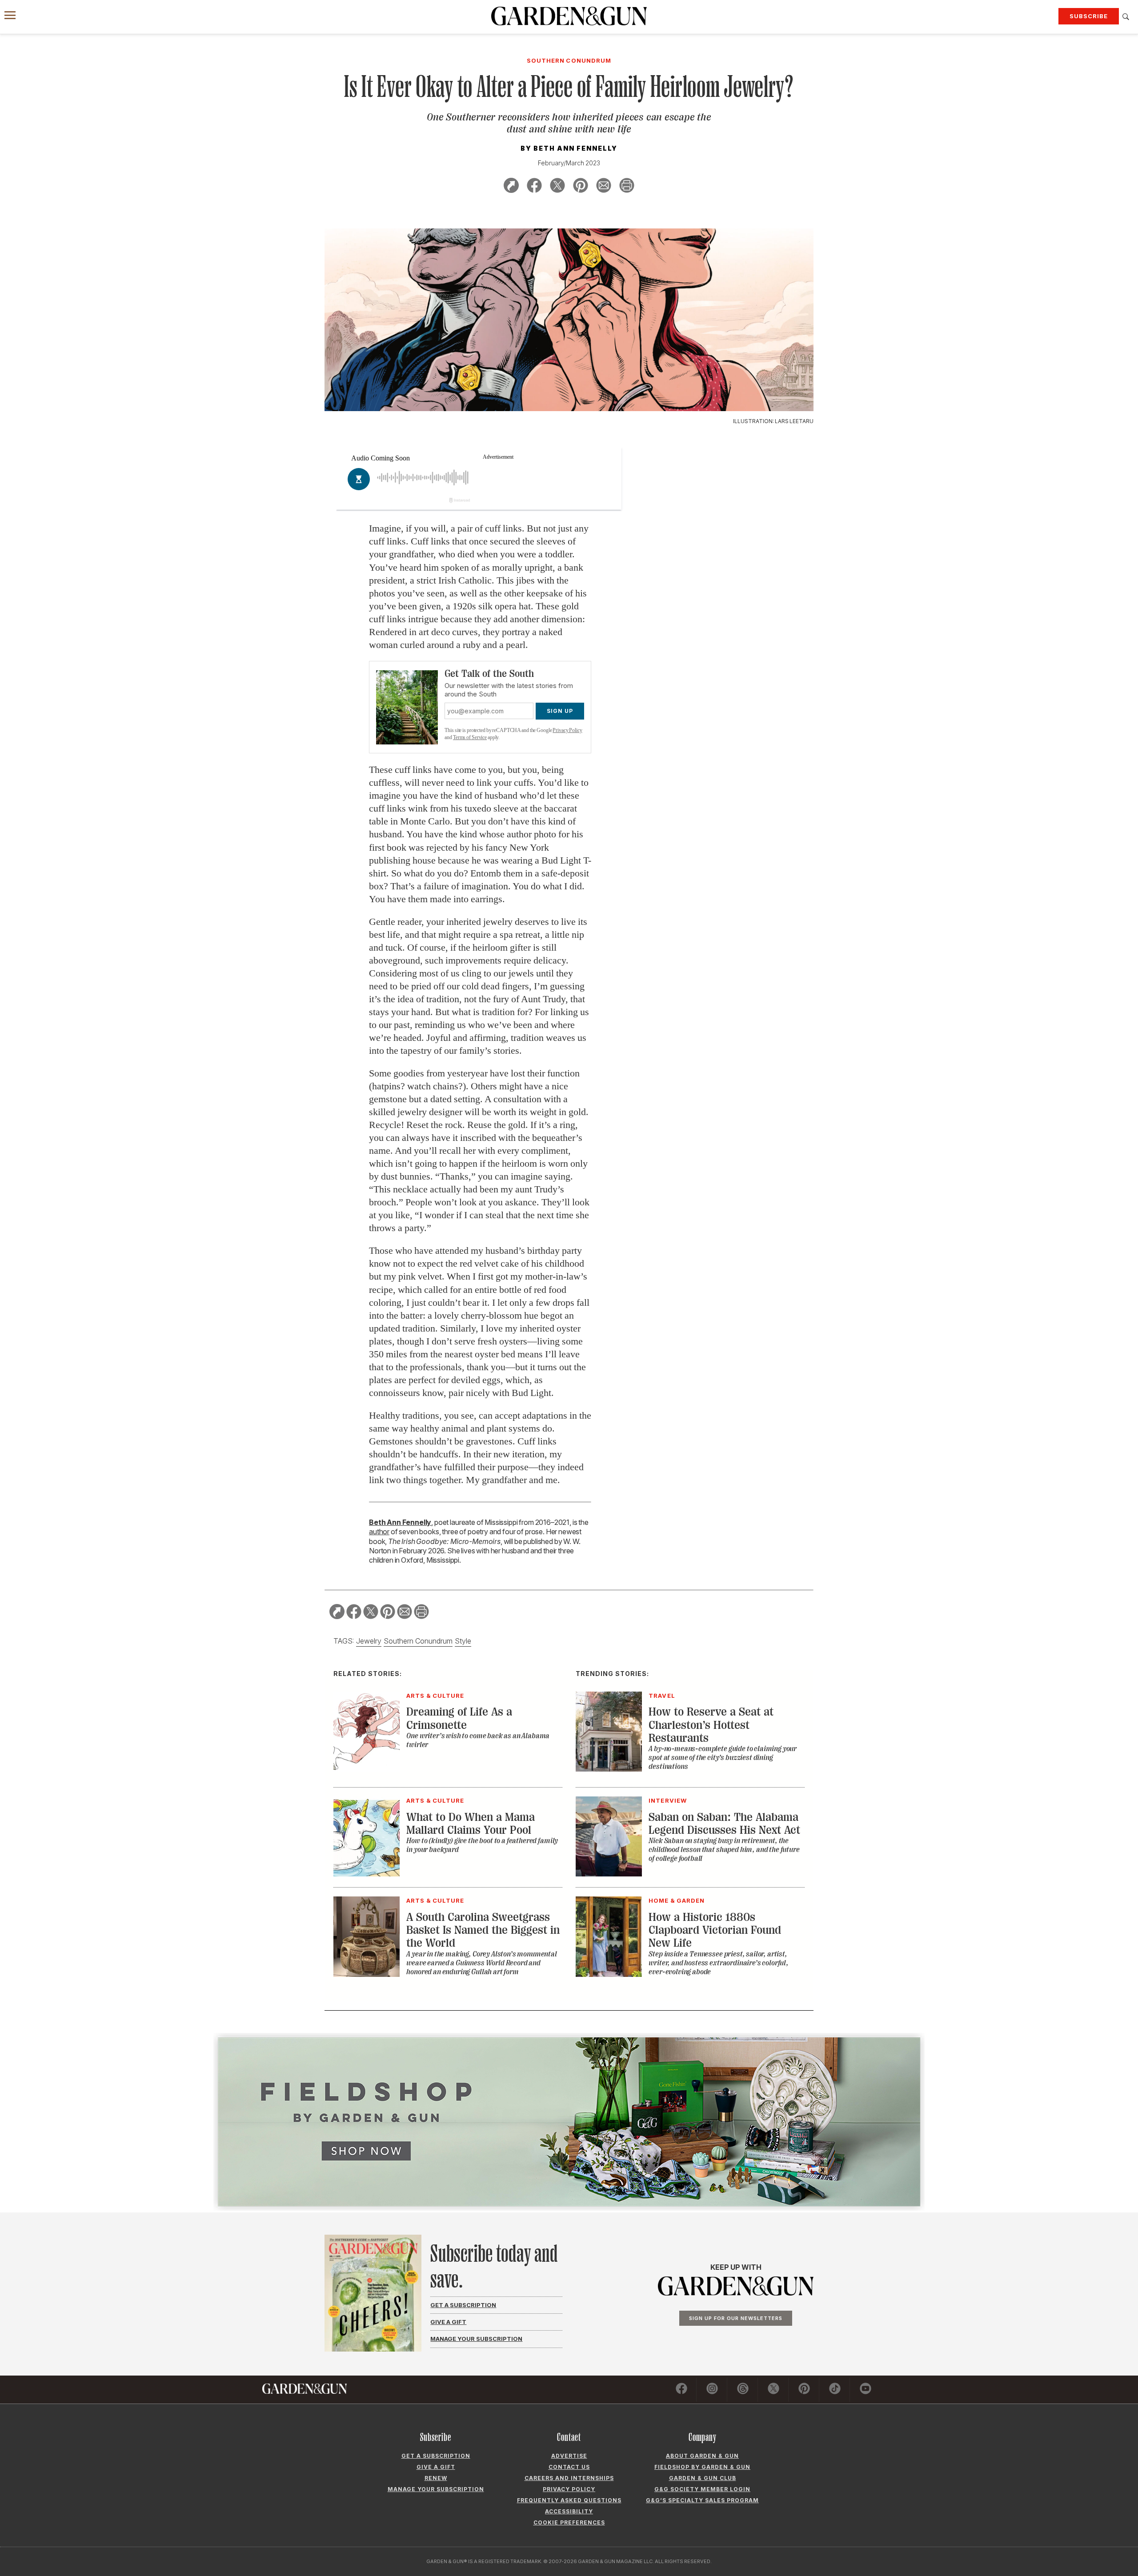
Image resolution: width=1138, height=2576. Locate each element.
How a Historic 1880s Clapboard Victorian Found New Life (715, 1930)
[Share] (511, 187)
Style (463, 1641)
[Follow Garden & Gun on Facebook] (681, 2390)
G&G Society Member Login (702, 2489)
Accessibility (569, 2511)
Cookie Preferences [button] (569, 2522)
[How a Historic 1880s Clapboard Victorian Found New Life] (609, 1974)
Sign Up (560, 711)
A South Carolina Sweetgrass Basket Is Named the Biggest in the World (483, 1930)
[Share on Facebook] (534, 187)
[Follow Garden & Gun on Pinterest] (804, 2390)
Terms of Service (470, 737)
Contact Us (569, 2467)
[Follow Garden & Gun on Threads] (743, 2390)
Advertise (569, 2456)
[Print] (627, 187)
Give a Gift (448, 2322)
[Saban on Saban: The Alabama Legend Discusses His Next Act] (609, 1874)
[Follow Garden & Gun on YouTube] (866, 2390)
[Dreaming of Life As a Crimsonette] (367, 1769)
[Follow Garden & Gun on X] (773, 2390)
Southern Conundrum (418, 1641)
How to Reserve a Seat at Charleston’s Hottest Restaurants (711, 1725)
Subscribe (1089, 16)
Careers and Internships (569, 2478)
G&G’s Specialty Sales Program (702, 2500)
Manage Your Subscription (476, 2339)
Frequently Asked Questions (569, 2500)
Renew (436, 2478)
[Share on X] (557, 187)
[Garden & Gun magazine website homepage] (569, 16)
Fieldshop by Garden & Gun (702, 2467)
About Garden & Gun (702, 2456)
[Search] (1126, 17)
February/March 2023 (569, 163)
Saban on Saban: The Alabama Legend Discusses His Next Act (724, 1824)
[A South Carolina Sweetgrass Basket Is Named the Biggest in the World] (367, 1974)
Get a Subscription (463, 2305)
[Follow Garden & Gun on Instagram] (712, 2390)
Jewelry (369, 1641)
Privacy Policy (567, 730)
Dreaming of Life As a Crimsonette (459, 1718)
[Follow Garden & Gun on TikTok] (835, 2390)
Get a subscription (436, 2456)
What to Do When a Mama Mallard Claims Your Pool (471, 1824)
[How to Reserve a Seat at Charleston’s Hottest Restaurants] (609, 1769)
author (379, 1532)
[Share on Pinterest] (581, 187)
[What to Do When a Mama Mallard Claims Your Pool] (367, 1874)
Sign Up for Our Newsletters (736, 2318)
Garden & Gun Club (703, 2478)
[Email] (604, 187)
